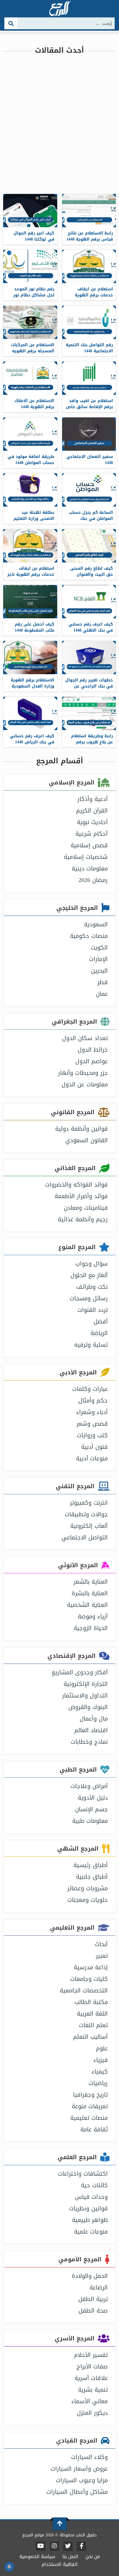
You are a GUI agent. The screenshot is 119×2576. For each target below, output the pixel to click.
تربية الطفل (93, 2299)
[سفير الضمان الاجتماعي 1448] (89, 434)
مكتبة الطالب (91, 2002)
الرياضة (99, 1333)
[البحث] (11, 23)
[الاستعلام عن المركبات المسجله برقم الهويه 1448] (30, 322)
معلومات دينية (90, 868)
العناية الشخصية (87, 1605)
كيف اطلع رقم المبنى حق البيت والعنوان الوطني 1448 (92, 574)
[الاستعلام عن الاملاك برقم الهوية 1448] (30, 378)
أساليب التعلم (90, 2037)
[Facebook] (81, 2546)
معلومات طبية (90, 1821)
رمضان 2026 (93, 880)
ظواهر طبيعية (90, 2220)
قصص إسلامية (89, 845)
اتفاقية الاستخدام (60, 2564)
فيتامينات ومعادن (86, 1208)
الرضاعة (99, 2287)
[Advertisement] (59, 122)
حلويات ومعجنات (88, 1900)
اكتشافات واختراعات (83, 2174)
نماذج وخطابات (89, 1742)
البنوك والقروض (88, 1707)
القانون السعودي (87, 1140)
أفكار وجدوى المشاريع (80, 1672)
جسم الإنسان (91, 1809)
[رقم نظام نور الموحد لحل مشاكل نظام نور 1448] (30, 266)
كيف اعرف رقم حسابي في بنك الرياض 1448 (32, 739)
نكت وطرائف (92, 1287)
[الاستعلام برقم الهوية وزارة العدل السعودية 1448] (30, 658)
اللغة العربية (92, 2014)
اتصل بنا (70, 2556)
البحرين (99, 971)
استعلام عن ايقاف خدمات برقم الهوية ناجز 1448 (31, 574)
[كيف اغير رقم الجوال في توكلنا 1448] (30, 211)
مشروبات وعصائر (88, 1888)
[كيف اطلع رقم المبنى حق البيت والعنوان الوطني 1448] (89, 546)
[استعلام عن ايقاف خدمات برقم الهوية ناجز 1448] (30, 546)
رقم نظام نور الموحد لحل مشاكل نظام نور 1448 (34, 295)
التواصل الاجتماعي (85, 1537)
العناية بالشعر (91, 1582)
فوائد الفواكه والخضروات (76, 1185)
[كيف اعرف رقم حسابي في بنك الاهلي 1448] (89, 602)
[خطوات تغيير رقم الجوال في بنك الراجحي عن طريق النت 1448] (89, 658)
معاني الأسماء (90, 2401)
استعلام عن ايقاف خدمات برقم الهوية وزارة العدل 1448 (94, 295)
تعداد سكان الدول (85, 1038)
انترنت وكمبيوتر (89, 1503)
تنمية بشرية (93, 2390)
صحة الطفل (93, 2311)
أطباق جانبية (92, 1877)
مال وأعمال (94, 1719)
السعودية (96, 924)
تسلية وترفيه (91, 1345)
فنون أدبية (94, 1447)
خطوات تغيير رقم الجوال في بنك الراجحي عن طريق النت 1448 (89, 686)
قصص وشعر (92, 1424)
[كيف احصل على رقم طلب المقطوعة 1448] (30, 602)
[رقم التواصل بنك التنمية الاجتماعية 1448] (89, 322)
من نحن (93, 2556)
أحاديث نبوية (92, 822)
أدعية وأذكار (93, 799)
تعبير (102, 1956)
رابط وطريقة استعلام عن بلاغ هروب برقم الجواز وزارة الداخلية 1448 (92, 745)
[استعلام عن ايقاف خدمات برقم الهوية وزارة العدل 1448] (89, 266)
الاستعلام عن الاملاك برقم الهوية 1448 (34, 404)
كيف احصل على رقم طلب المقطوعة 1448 (35, 627)
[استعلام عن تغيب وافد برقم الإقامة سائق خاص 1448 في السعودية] (89, 378)
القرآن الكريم (92, 811)
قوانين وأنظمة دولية (81, 1129)
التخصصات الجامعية (84, 1990)
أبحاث (101, 1944)
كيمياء (100, 2071)
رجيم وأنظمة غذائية (83, 1219)
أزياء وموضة (93, 1616)
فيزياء (101, 2060)
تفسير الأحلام (91, 2355)
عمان (102, 994)
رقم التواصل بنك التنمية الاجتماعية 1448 (89, 348)
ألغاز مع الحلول (89, 1275)
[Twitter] (68, 2546)
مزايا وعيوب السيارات (82, 2480)
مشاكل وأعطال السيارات (77, 2492)
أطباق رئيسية (91, 1865)
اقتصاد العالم (91, 1730)
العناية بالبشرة (90, 1593)
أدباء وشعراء (92, 1412)
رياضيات (98, 2083)
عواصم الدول (92, 1061)
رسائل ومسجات (89, 1298)
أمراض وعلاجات (89, 1786)
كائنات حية (94, 2185)
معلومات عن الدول (85, 1084)
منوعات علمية (91, 2232)
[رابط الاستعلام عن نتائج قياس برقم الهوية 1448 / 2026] (89, 211)
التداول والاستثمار (85, 1695)
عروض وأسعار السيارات (79, 2469)
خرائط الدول (93, 1050)
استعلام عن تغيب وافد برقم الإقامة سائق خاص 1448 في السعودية (89, 407)
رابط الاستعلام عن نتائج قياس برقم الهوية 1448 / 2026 (90, 239)
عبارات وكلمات (90, 1389)
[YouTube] (41, 2546)
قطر (103, 982)
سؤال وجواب (92, 1264)
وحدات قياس (91, 2197)
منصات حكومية (89, 936)
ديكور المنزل (92, 2413)
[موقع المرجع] (59, 9)
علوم (102, 2048)
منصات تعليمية (89, 2118)
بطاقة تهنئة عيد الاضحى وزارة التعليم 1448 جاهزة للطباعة (34, 519)
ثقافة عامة (94, 2129)
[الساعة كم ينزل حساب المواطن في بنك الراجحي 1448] (89, 490)
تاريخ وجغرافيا (90, 2095)
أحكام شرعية (92, 834)
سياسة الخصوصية (37, 2556)
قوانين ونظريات (88, 2208)
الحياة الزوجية (91, 1628)
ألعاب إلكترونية (89, 1526)
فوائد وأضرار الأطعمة (81, 1196)
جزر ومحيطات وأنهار (83, 1073)
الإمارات (98, 959)
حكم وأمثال (93, 1400)
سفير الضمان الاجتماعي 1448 (90, 460)
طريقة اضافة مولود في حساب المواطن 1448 (31, 460)
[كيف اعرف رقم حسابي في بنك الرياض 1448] (30, 713)
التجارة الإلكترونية (86, 1684)
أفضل (101, 1321)
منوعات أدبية (92, 1458)
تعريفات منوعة (90, 2106)
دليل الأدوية (93, 1798)
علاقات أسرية (91, 2378)
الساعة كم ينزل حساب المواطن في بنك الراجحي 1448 (91, 519)
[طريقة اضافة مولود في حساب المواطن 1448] (30, 434)
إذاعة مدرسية (91, 1967)
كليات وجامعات (89, 1979)
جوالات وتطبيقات (86, 1514)
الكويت (99, 947)
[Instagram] (54, 2546)
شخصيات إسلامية (86, 857)
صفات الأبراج (92, 2366)
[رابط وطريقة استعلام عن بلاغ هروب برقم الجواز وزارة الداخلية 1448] (89, 713)
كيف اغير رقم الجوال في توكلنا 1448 (34, 236)
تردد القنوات (93, 1310)
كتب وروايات (92, 1435)
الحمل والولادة (90, 2276)
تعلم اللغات (93, 2025)
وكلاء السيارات (89, 2457)
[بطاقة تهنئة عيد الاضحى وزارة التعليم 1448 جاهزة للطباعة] (30, 490)
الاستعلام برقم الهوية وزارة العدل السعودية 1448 (32, 686)
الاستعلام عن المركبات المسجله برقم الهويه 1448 (33, 351)
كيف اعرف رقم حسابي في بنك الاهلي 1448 (91, 627)
